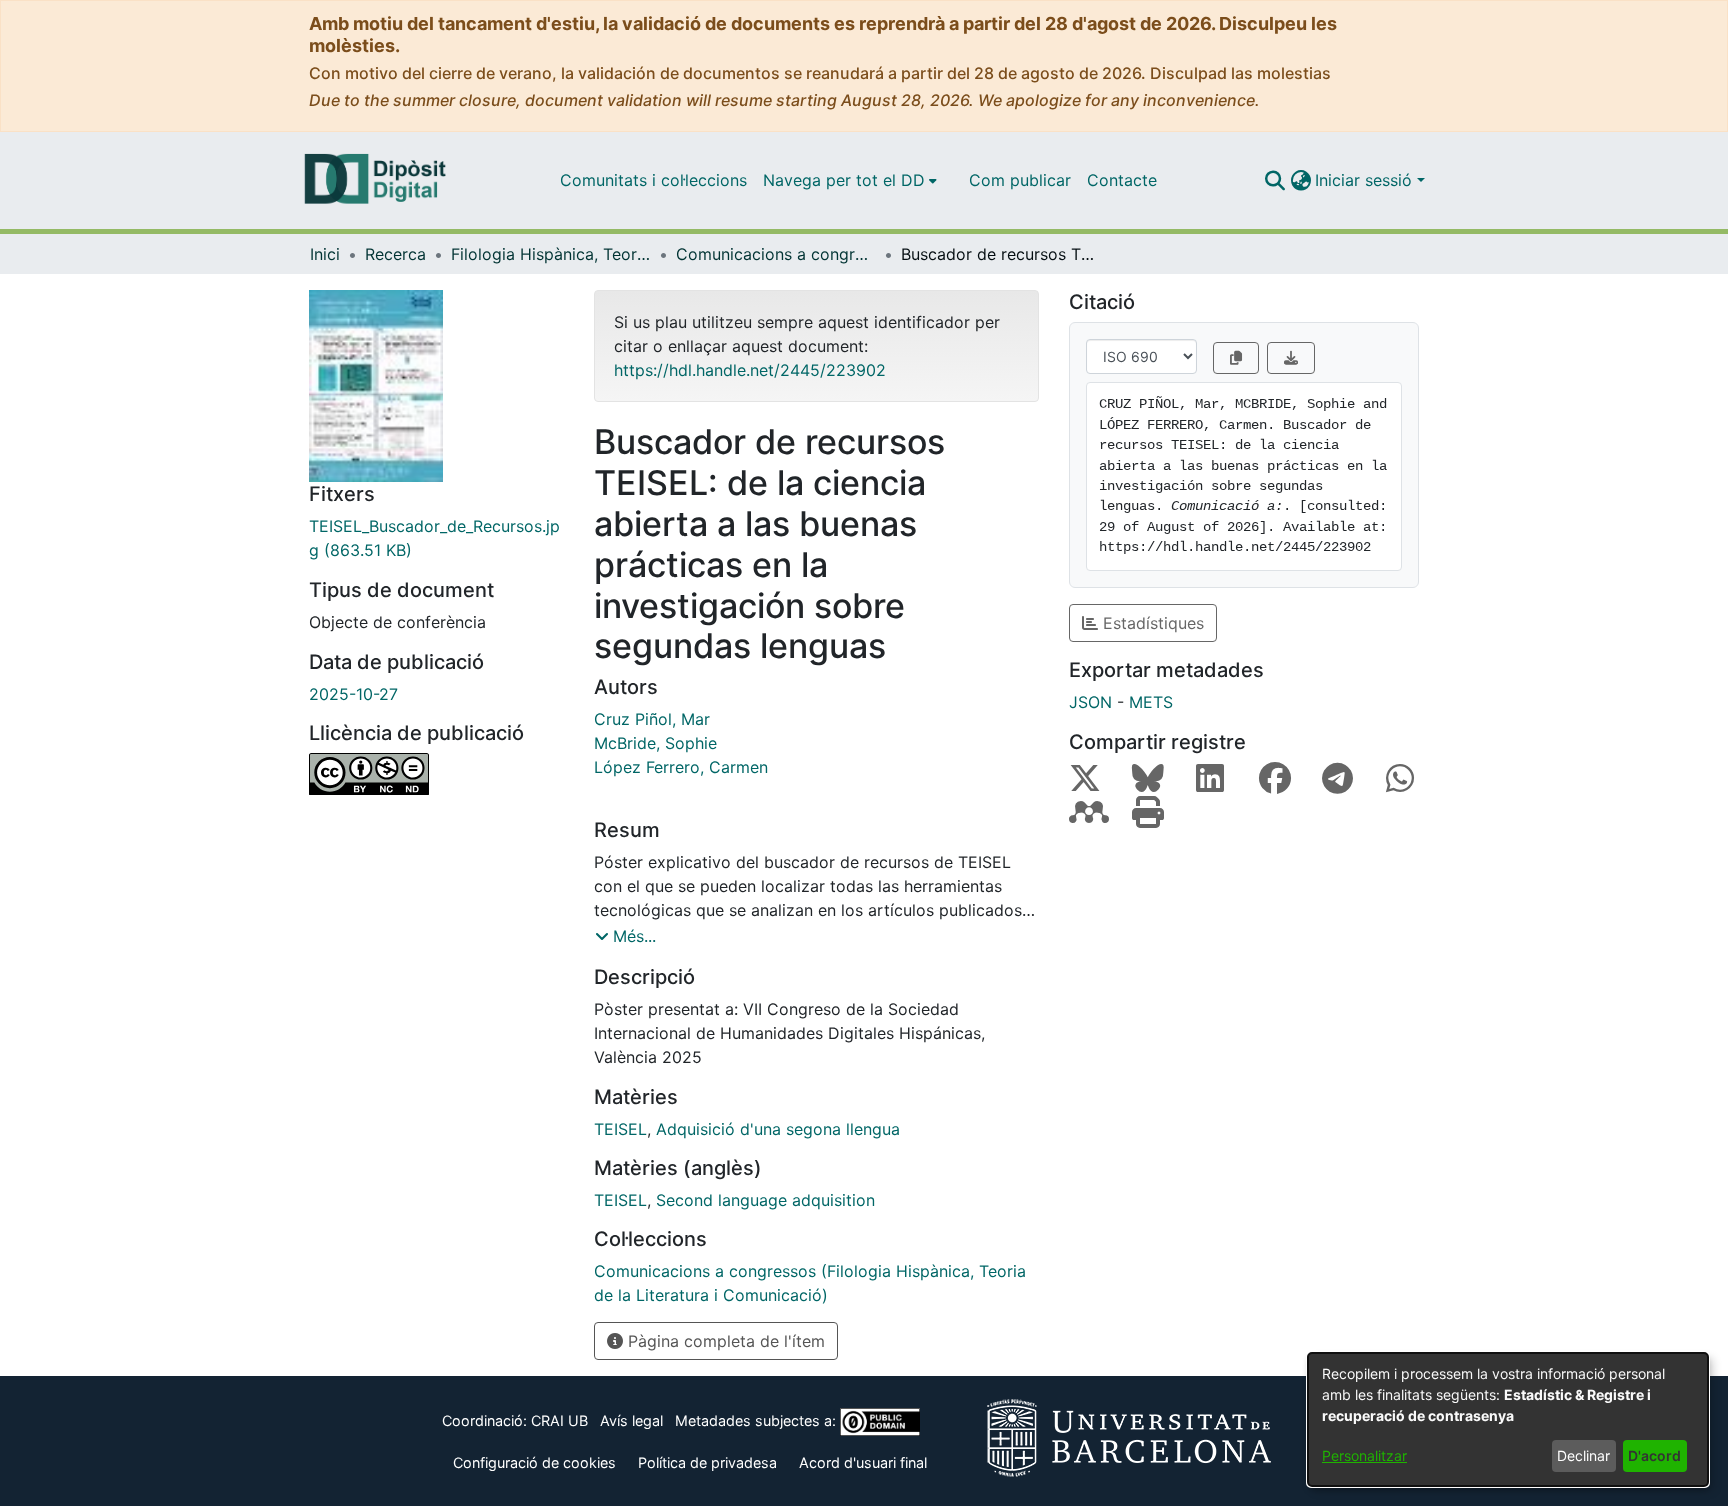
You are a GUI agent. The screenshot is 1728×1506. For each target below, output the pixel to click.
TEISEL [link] (620, 1129)
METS (1151, 702)
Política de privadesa (707, 1462)
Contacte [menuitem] (1122, 180)
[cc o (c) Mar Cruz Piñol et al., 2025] (436, 774)
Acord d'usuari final (863, 1462)
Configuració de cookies (534, 1462)
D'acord (1654, 1455)
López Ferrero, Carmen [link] (681, 767)
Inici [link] (325, 254)
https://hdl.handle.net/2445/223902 (750, 370)
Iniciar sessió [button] (1366, 180)
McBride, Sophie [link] (655, 743)
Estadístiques (1151, 623)
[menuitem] (850, 180)
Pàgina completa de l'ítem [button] (724, 1341)
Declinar (1583, 1455)
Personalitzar (1364, 1455)
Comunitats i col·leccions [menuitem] (653, 180)
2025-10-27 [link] (353, 694)
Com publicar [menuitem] (1020, 180)
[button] (1274, 180)
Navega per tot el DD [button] (844, 180)
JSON (1090, 702)
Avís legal (631, 1420)
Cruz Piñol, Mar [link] (652, 719)
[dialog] (1508, 1419)
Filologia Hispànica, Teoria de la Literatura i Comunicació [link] (551, 254)
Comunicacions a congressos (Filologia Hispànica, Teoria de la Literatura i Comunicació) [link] (776, 254)
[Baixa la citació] (1291, 358)
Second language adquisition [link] (765, 1200)
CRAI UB (559, 1420)
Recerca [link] (395, 254)
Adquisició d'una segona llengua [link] (778, 1129)
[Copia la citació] (1236, 358)
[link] (436, 538)
